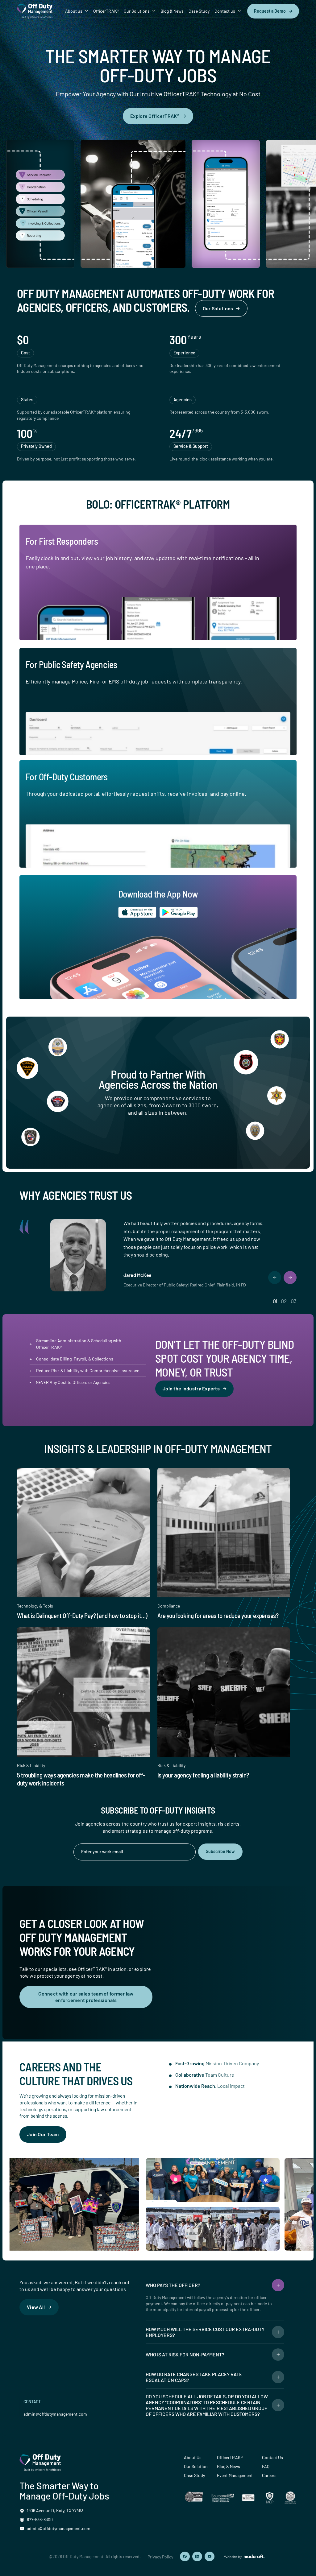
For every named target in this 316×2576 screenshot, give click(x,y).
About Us (193, 2457)
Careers (269, 2475)
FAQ (266, 2466)
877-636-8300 (40, 2519)
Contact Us (272, 2457)
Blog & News (172, 11)
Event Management (235, 2475)
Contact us (225, 11)
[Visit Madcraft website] (244, 2557)
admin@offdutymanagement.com (55, 2414)
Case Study (199, 11)
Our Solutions (137, 11)
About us (74, 11)
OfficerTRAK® (106, 11)
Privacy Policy (160, 2557)
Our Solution (196, 2466)
